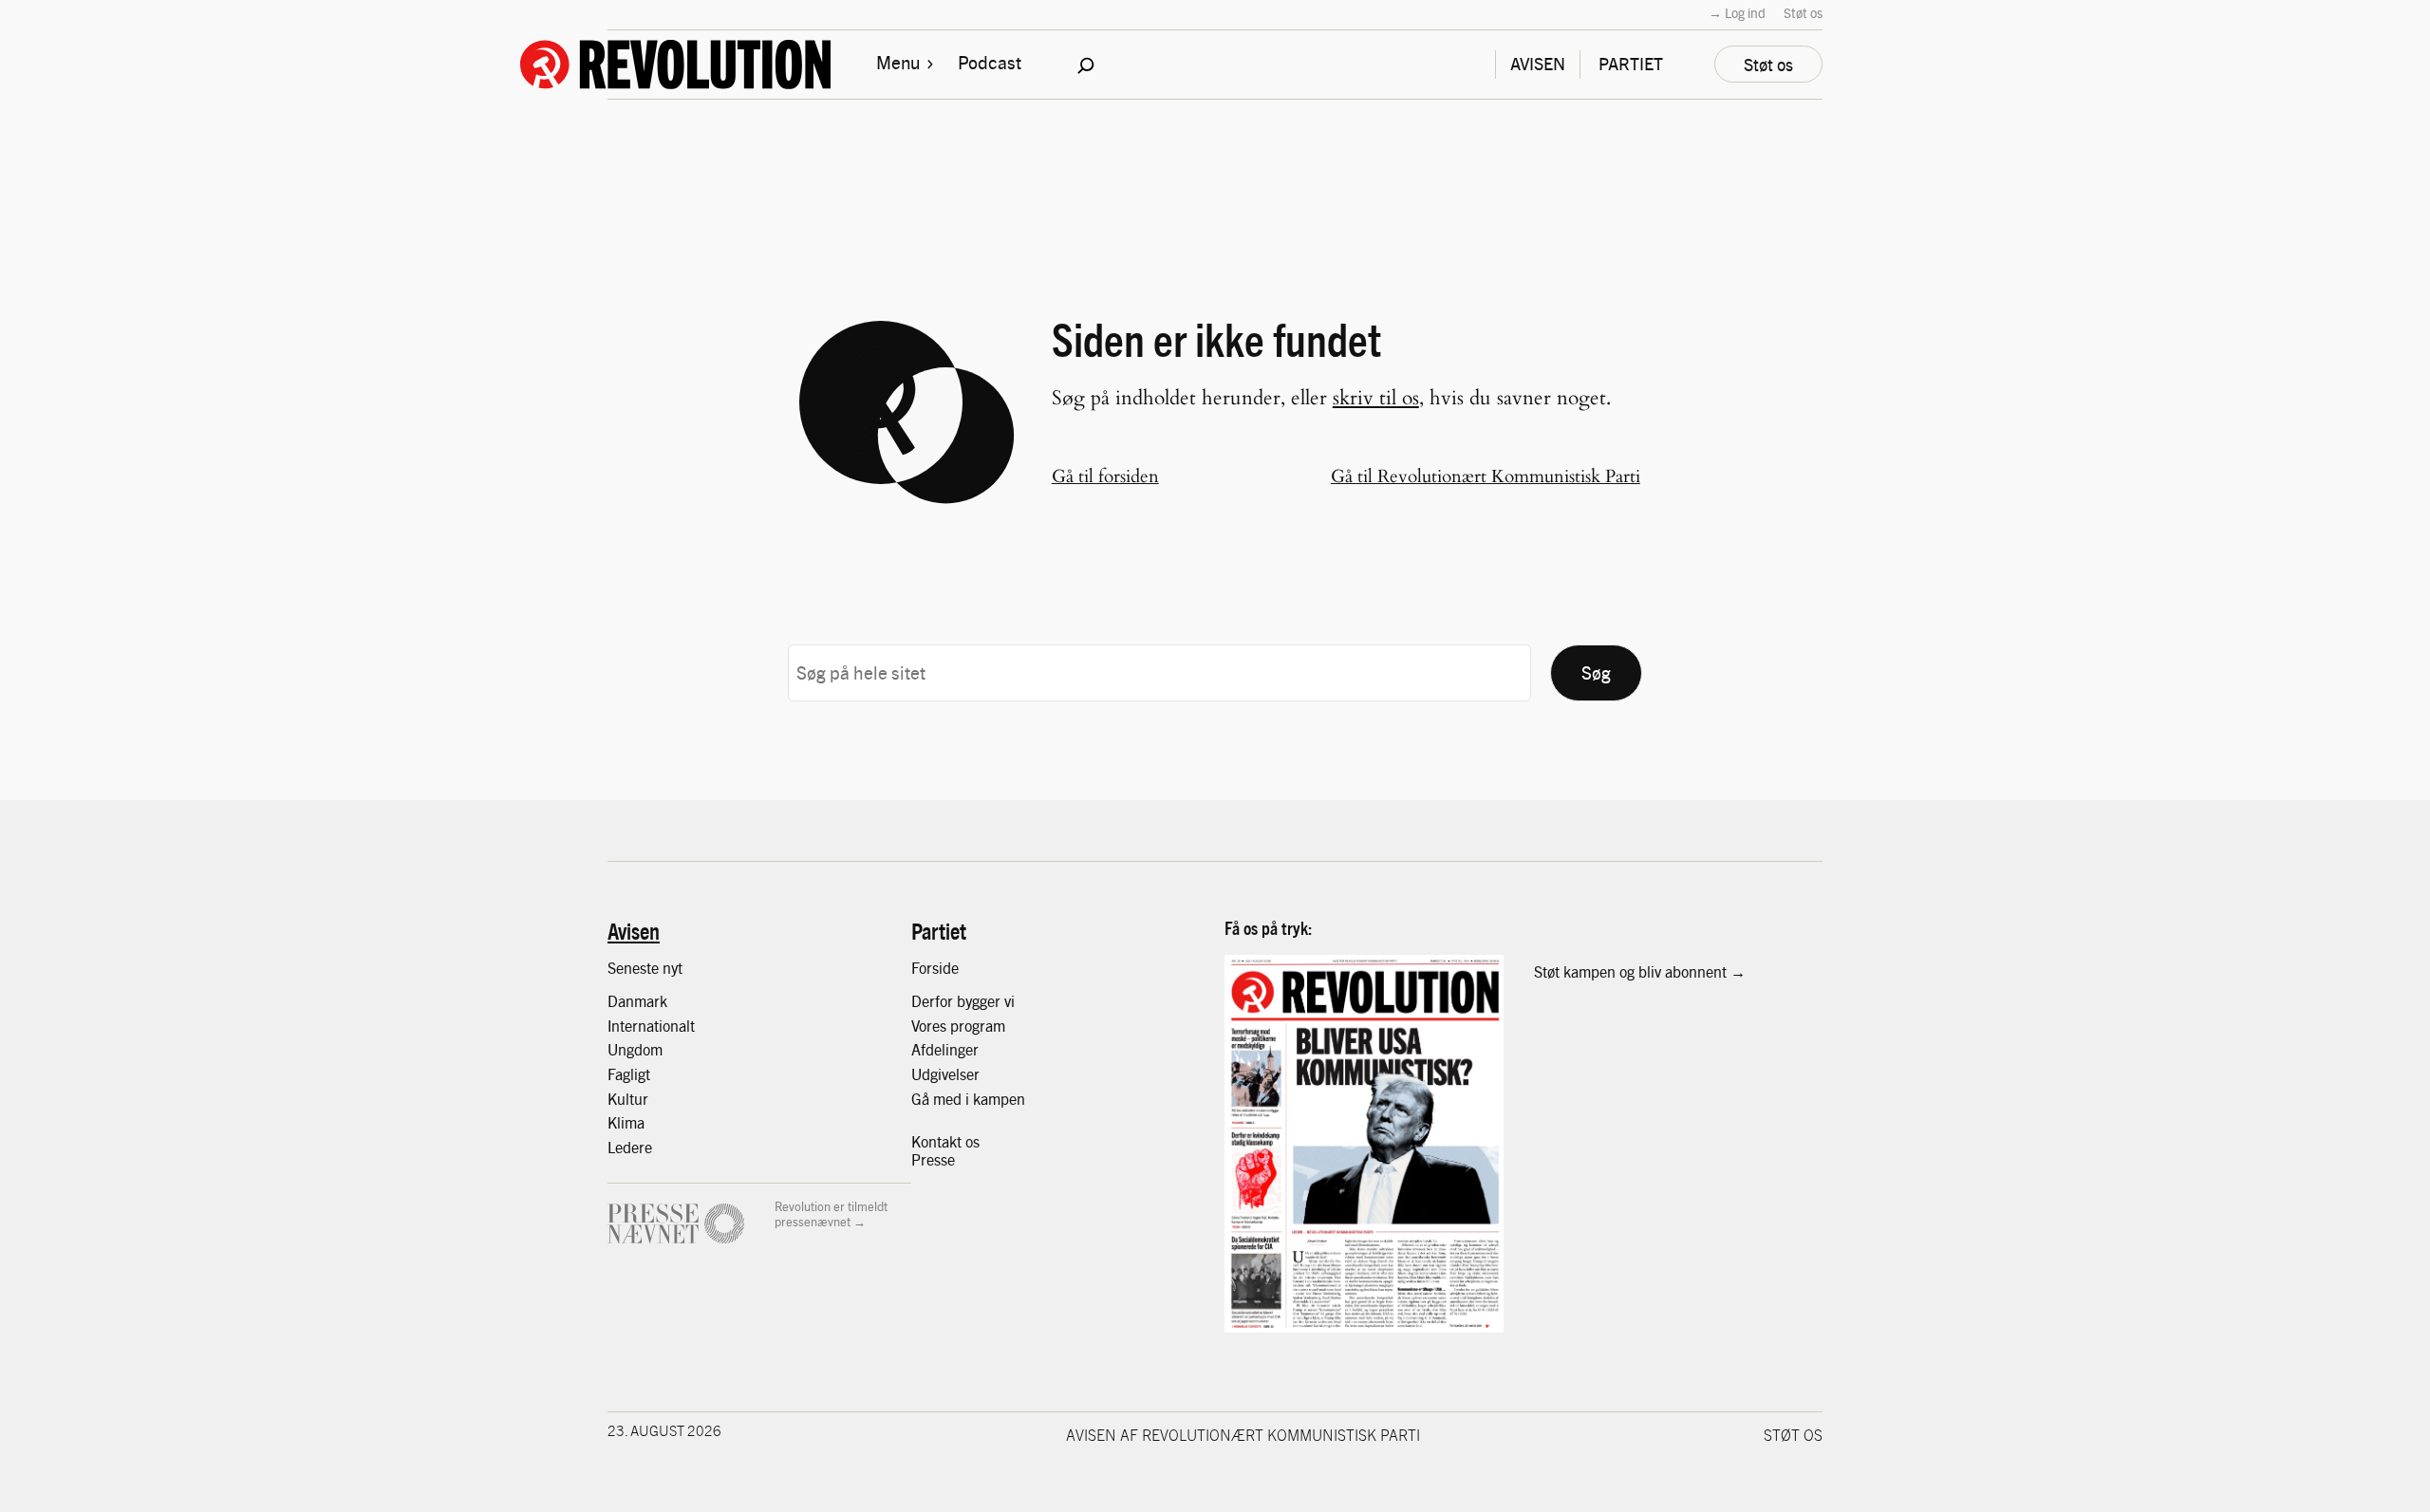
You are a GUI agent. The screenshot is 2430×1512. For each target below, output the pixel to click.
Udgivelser (945, 1074)
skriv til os (1376, 398)
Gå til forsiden (1105, 476)
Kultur (628, 1099)
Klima (626, 1122)
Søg (1596, 672)
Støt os (1803, 12)
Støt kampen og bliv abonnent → (1640, 971)
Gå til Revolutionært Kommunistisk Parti (1486, 476)
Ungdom (635, 1049)
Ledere (630, 1147)
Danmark (637, 1001)
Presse (933, 1159)
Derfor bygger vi (963, 1001)
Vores (931, 1026)
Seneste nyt (645, 968)
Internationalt (651, 1026)
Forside (935, 968)
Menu (898, 62)
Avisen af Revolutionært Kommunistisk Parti (1243, 1434)
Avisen (634, 930)
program (978, 1026)
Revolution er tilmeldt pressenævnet (831, 1213)
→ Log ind (1737, 12)
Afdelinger (945, 1049)
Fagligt (629, 1074)
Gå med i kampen (968, 1099)
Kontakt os (945, 1141)
